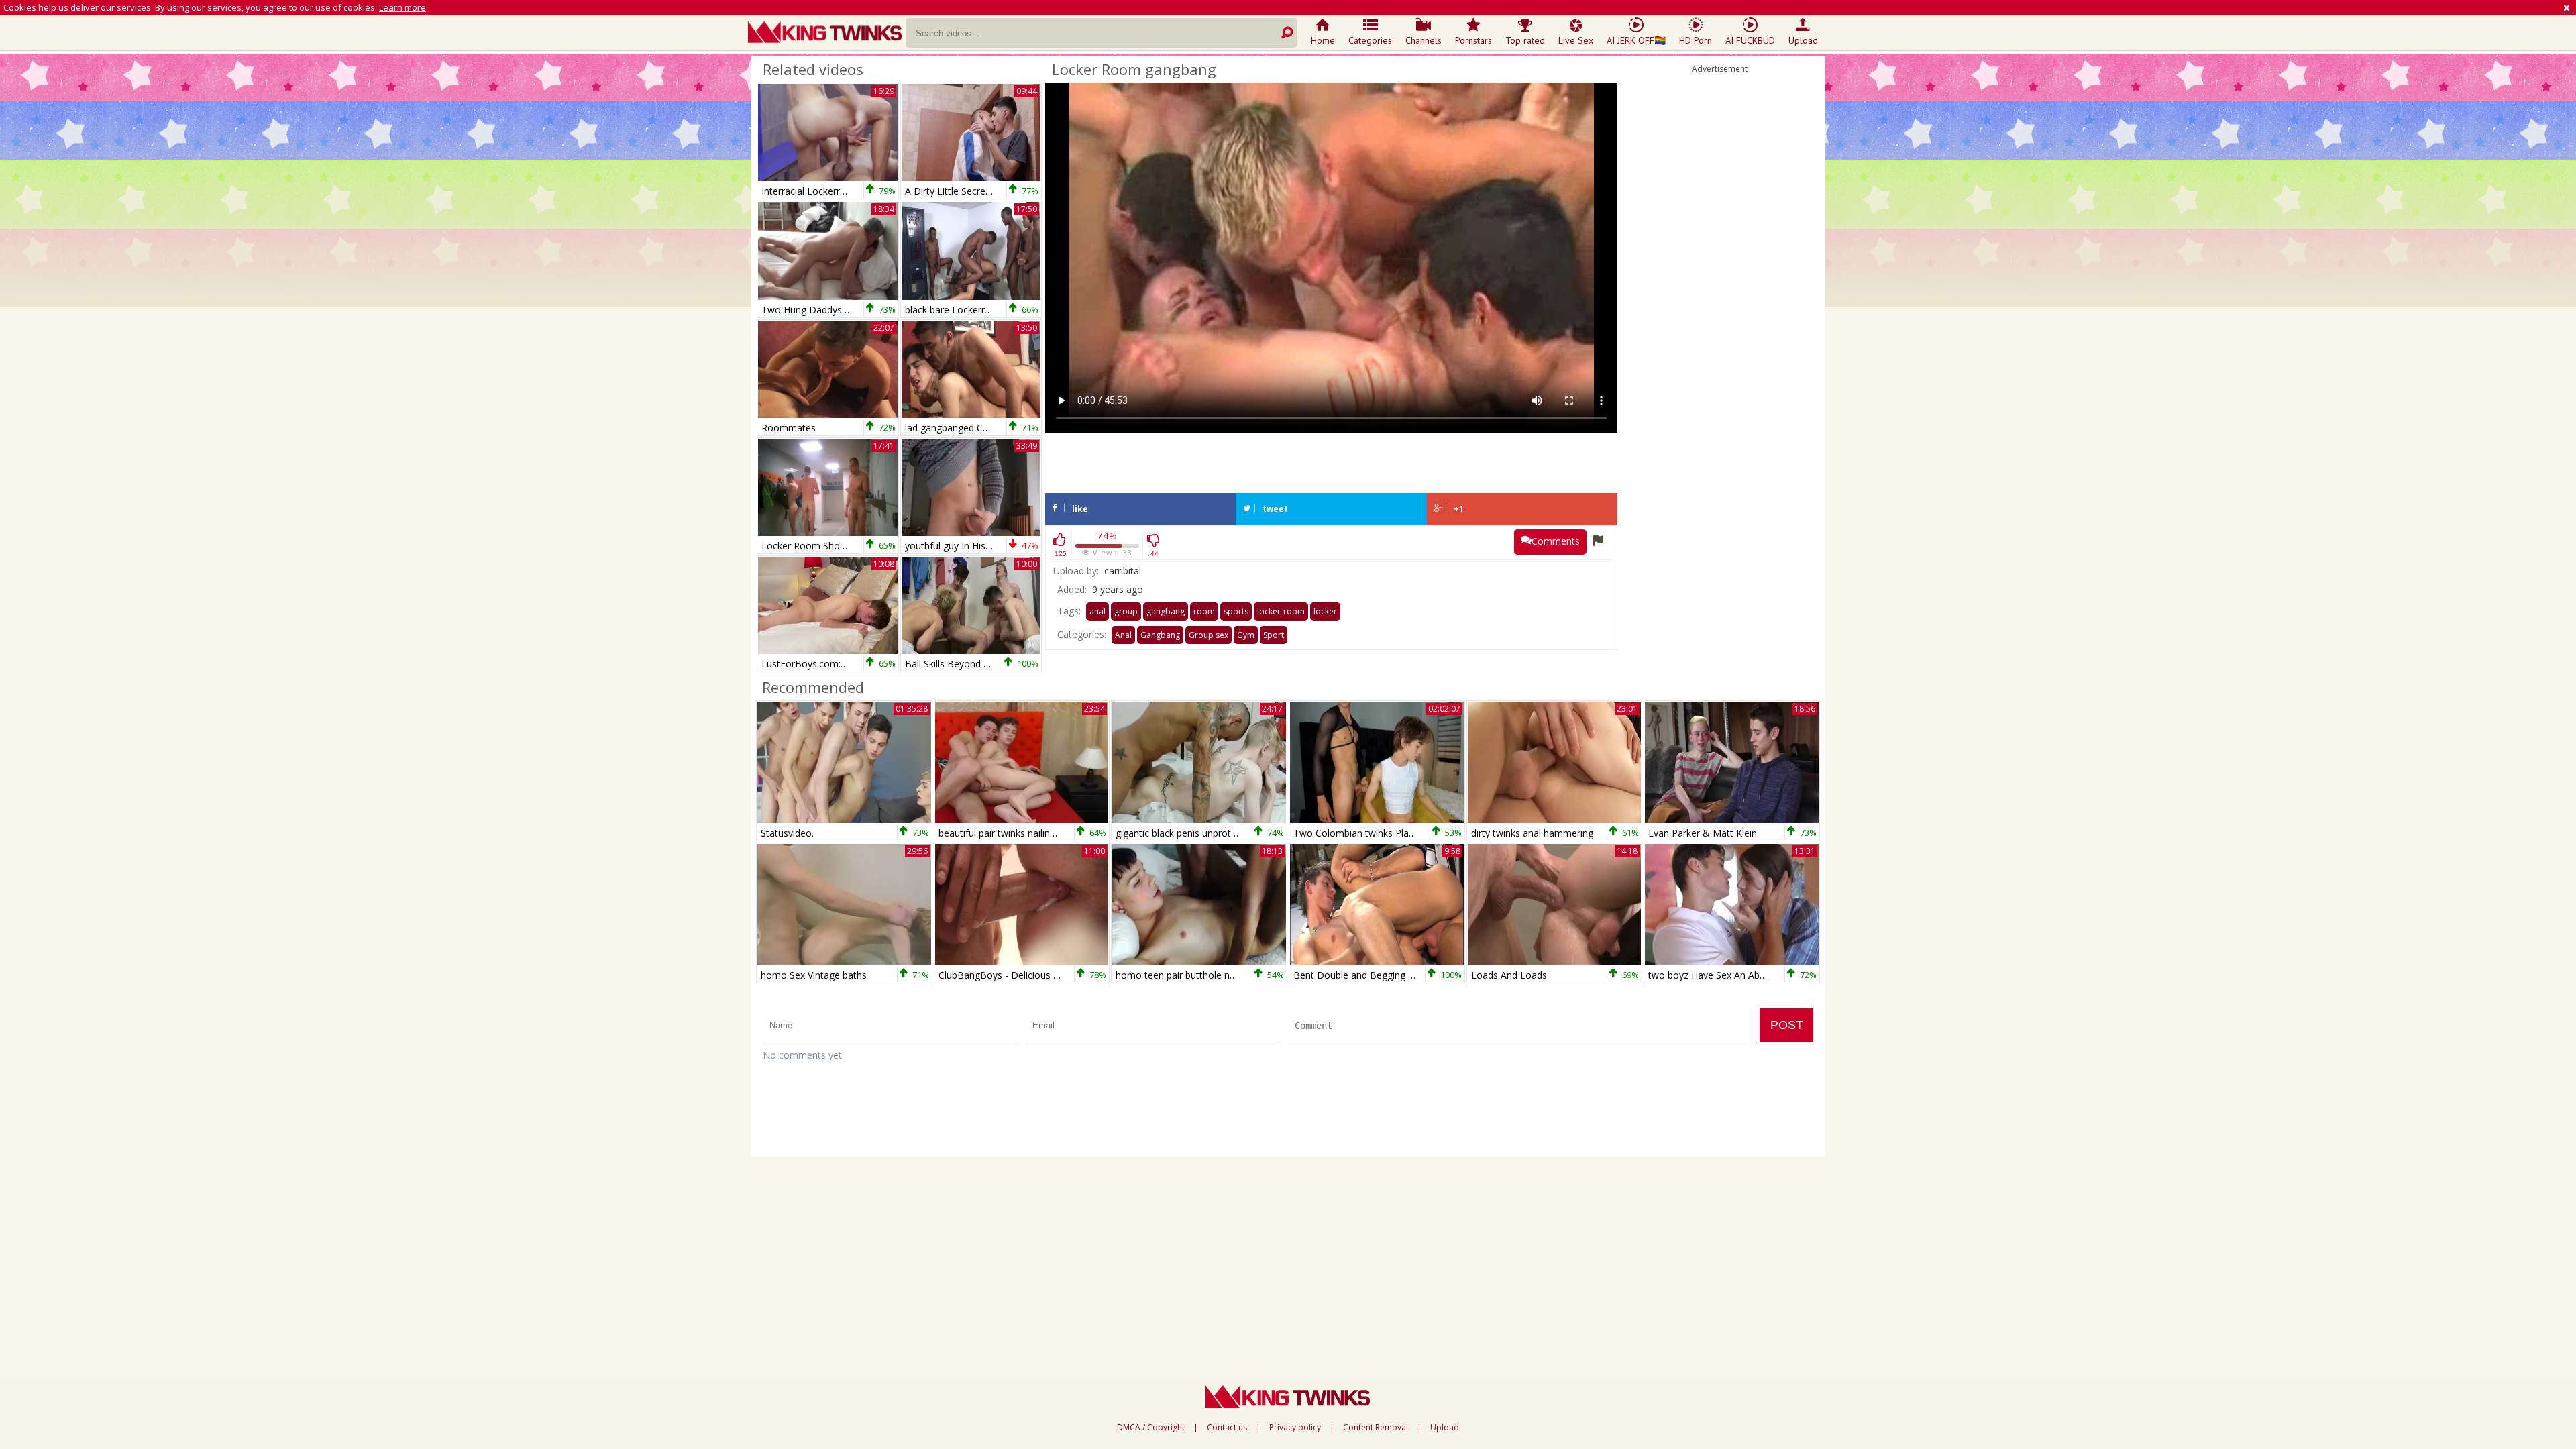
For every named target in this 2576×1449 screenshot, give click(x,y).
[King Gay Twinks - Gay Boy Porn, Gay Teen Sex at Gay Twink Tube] (827, 34)
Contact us (1227, 1428)
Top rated (1525, 40)
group (1126, 611)
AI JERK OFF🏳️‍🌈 (1636, 40)
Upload (1803, 40)
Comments (1556, 541)
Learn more (402, 7)
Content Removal (1376, 1428)
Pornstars (1473, 40)
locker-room (1281, 611)
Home (1323, 40)
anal (1097, 611)
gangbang (1166, 611)
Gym (1246, 635)
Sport (1274, 635)
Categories (1370, 40)
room (1204, 611)
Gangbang (1160, 635)
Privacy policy (1295, 1428)
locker (1325, 611)
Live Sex (1576, 40)
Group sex (1209, 635)
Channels (1424, 40)
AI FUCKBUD (1750, 40)
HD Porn (1696, 40)
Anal (1123, 635)
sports (1236, 611)
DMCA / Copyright (1151, 1428)
